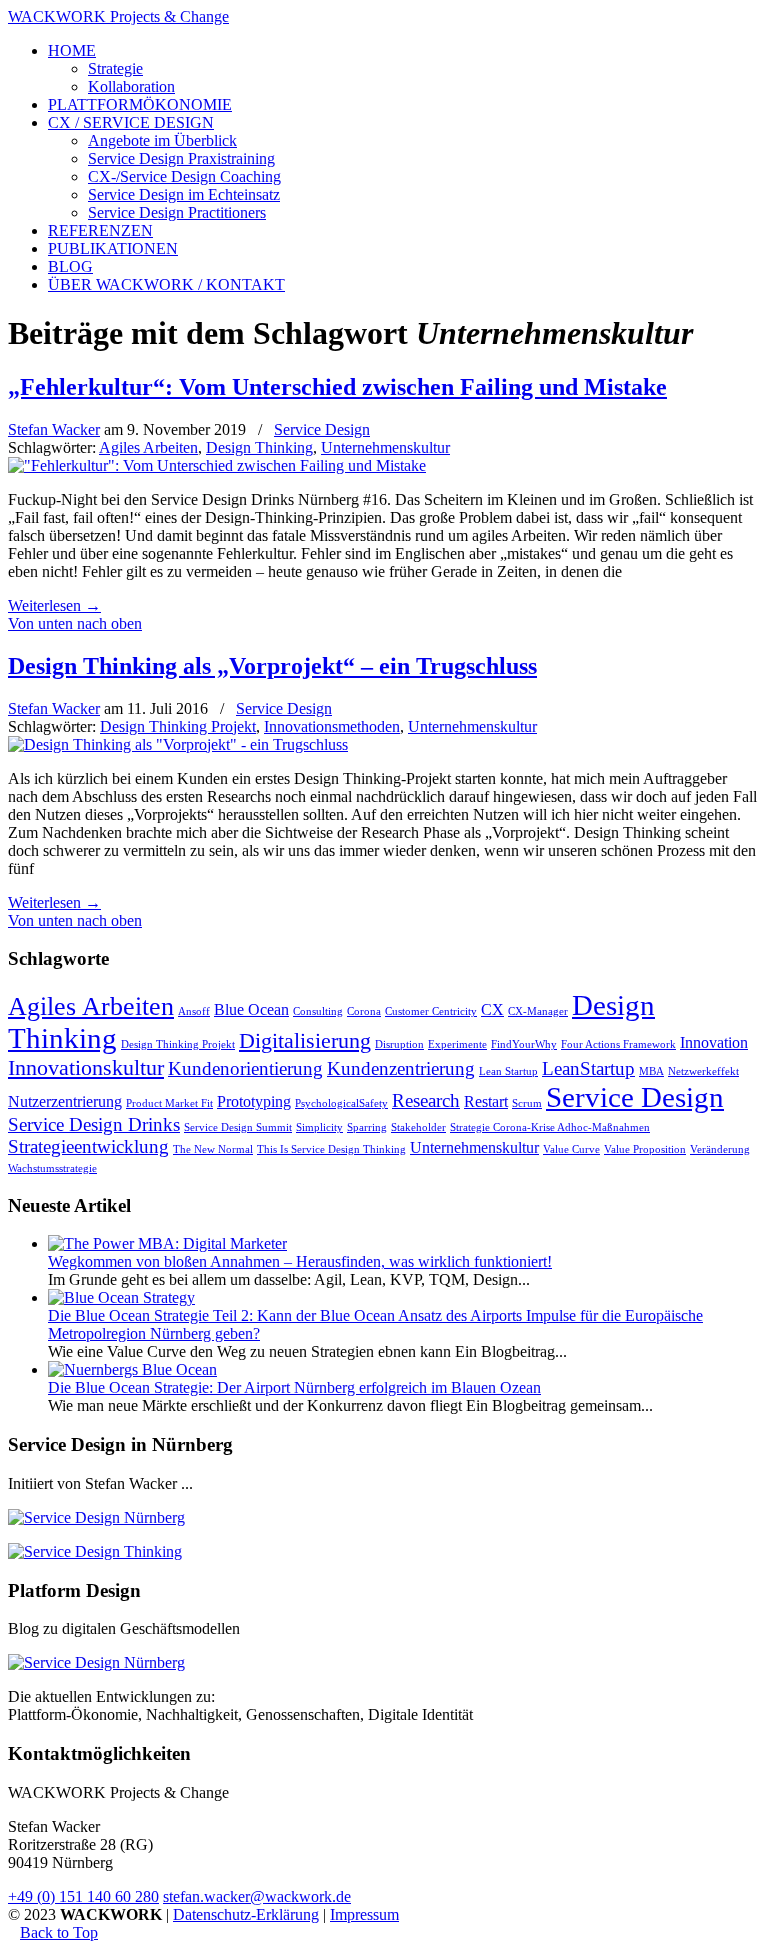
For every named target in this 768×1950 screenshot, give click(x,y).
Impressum (364, 1914)
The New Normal (213, 1149)
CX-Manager (538, 1011)
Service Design (322, 429)
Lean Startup (508, 1071)
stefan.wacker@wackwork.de (257, 1896)
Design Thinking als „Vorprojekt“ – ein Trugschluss (272, 666)
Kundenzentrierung (401, 1068)
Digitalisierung (305, 1040)
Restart (486, 1101)
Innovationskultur (86, 1067)
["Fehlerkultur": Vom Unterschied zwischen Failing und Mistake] (217, 465)
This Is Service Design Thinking (331, 1149)
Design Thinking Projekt (178, 726)
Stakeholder (418, 1127)
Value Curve (571, 1149)
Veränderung (720, 1149)
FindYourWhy (524, 1044)
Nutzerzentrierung (65, 1101)
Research (426, 1100)
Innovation (714, 1042)
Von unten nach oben (75, 623)
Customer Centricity (431, 1011)
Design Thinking (259, 447)
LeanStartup (588, 1068)
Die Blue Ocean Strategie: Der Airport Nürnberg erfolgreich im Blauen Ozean (294, 1387)
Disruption (399, 1044)
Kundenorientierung (245, 1068)
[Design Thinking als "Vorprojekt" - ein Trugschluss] (178, 744)
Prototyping (254, 1101)
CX (492, 1009)
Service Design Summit (238, 1127)
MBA (651, 1071)
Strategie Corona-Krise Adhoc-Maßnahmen (550, 1127)
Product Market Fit (169, 1103)
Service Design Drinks (94, 1124)
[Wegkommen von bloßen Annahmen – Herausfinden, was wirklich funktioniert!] (167, 1243)
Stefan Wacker (54, 429)
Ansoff (194, 1011)
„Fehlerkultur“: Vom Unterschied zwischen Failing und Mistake (337, 387)
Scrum (527, 1103)
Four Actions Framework (618, 1044)
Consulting (318, 1011)
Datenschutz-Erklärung (246, 1914)
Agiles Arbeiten (148, 447)
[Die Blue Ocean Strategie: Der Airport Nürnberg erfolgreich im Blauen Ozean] (132, 1369)
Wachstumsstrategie (52, 1168)
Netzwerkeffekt (703, 1071)
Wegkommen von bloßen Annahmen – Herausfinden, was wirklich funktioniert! (300, 1261)
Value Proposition (645, 1149)
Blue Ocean (251, 1009)
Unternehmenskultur (385, 447)
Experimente (457, 1044)
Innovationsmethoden (332, 726)
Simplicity (319, 1127)
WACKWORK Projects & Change (118, 16)
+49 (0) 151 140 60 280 (83, 1896)
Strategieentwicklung (88, 1146)
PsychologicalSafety (341, 1103)
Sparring (367, 1127)
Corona (364, 1011)
